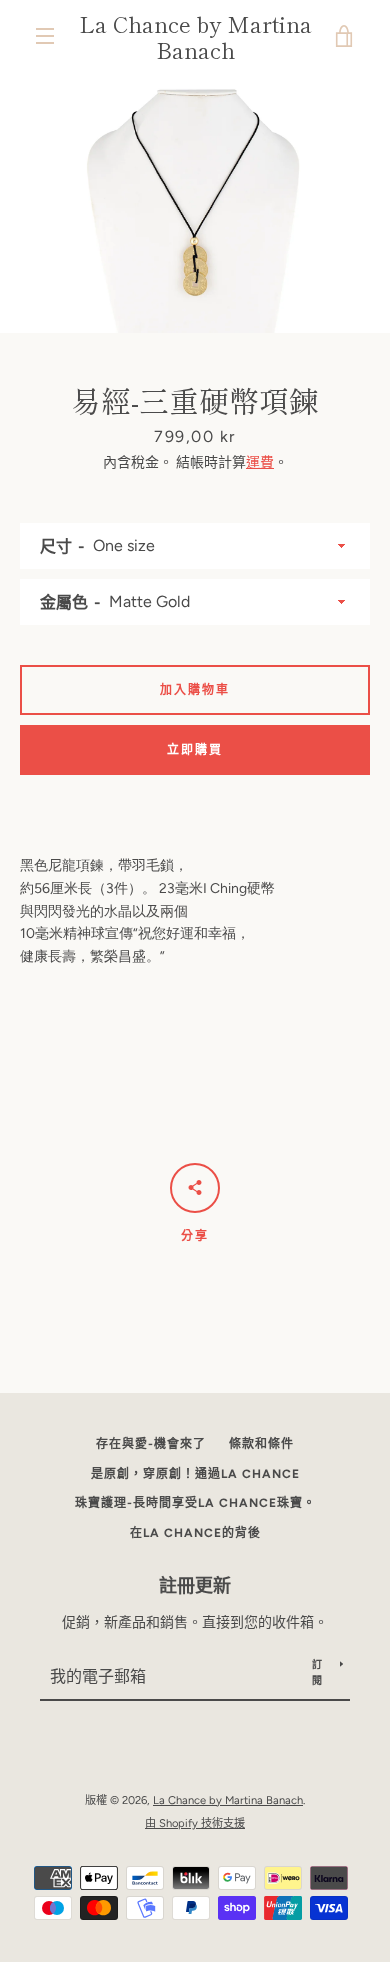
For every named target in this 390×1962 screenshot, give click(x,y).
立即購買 (195, 750)
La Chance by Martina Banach (195, 36)
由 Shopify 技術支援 (195, 1823)
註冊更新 (195, 1586)
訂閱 (317, 1672)
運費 (260, 462)
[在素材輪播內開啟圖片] (195, 203)
